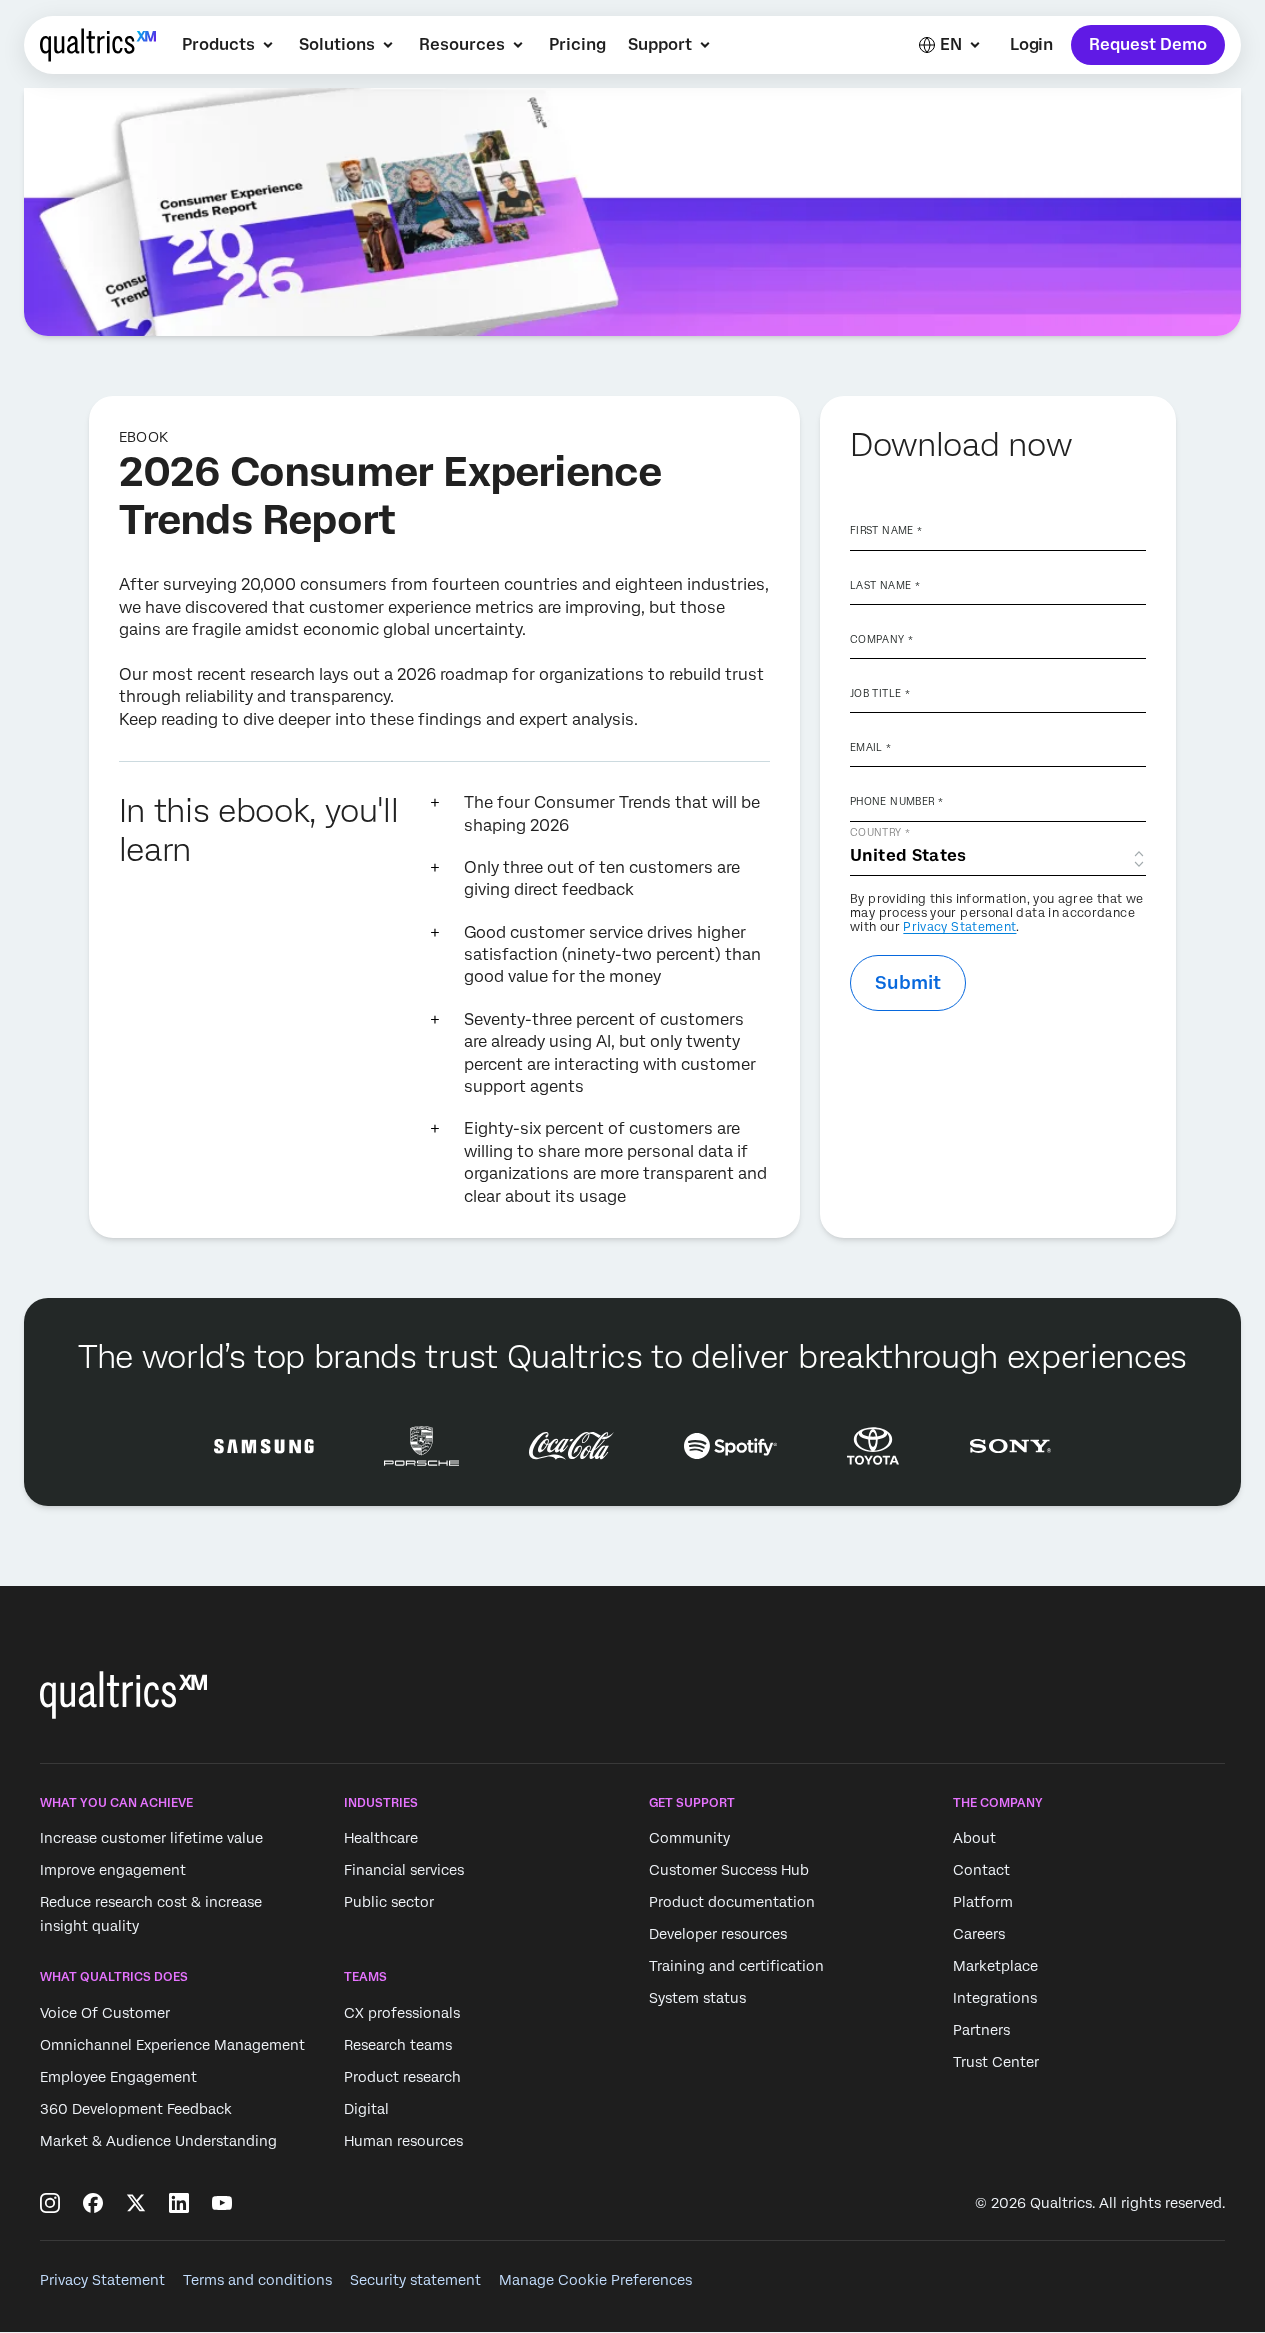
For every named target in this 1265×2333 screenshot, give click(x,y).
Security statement (415, 2280)
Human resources (403, 2141)
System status (697, 1999)
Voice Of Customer (105, 2013)
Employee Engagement (118, 2077)
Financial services (404, 1871)
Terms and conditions (257, 2280)
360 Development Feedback (136, 2109)
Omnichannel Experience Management (172, 2045)
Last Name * (885, 585)
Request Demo (1148, 44)
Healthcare (381, 1839)
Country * (880, 832)
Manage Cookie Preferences (595, 2280)
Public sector (389, 1903)
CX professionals (402, 2013)
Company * (881, 639)
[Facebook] (93, 2203)
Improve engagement (113, 1871)
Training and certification (736, 1967)
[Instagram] (50, 2203)
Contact (981, 1871)
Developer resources (718, 1935)
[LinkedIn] (179, 2203)
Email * (871, 747)
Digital (366, 2109)
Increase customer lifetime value (151, 1839)
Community (689, 1839)
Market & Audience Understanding (158, 2141)
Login (1031, 44)
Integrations (995, 1999)
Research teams (398, 2045)
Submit (908, 982)
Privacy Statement (959, 927)
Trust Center (996, 2063)
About (974, 1839)
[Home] (98, 45)
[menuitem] (229, 45)
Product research (402, 2077)
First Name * (886, 530)
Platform (983, 1903)
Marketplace (995, 1967)
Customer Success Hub (729, 1871)
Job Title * (880, 693)
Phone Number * (896, 801)
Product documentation (732, 1903)
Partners (981, 2031)
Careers (979, 1935)
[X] (136, 2203)
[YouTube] (222, 2203)
